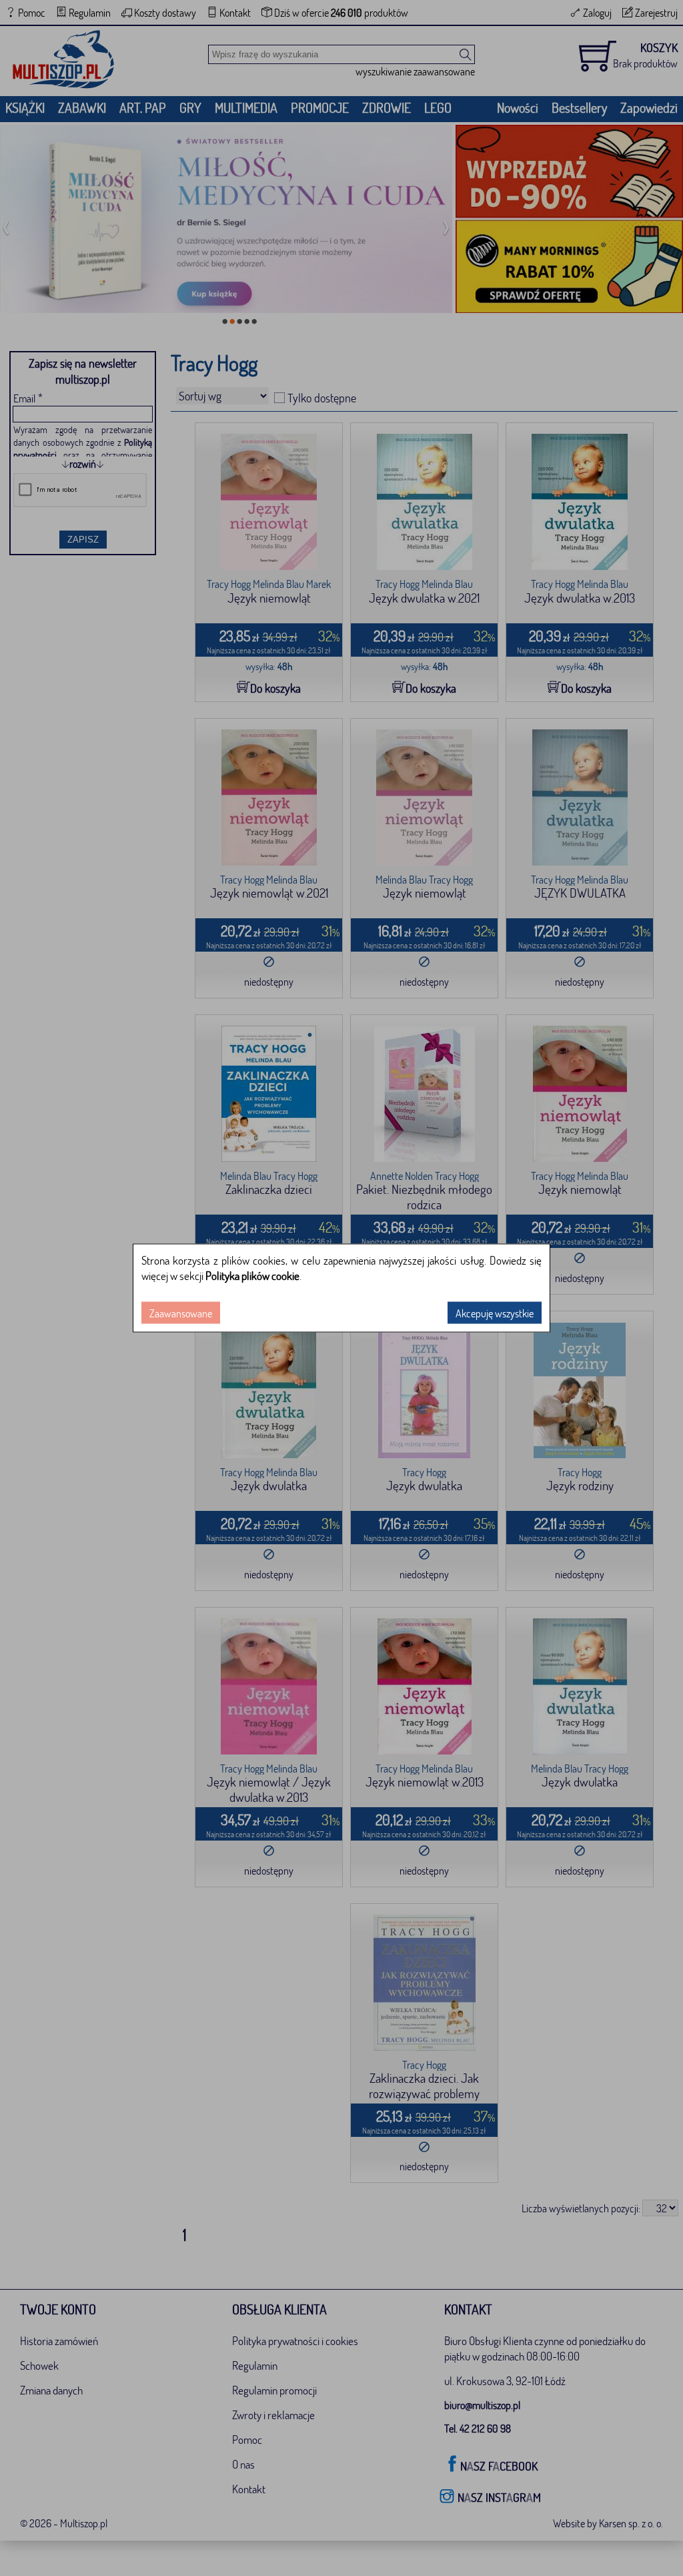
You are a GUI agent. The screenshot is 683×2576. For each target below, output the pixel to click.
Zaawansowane (181, 1313)
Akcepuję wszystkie (495, 1313)
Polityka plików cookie (252, 1276)
